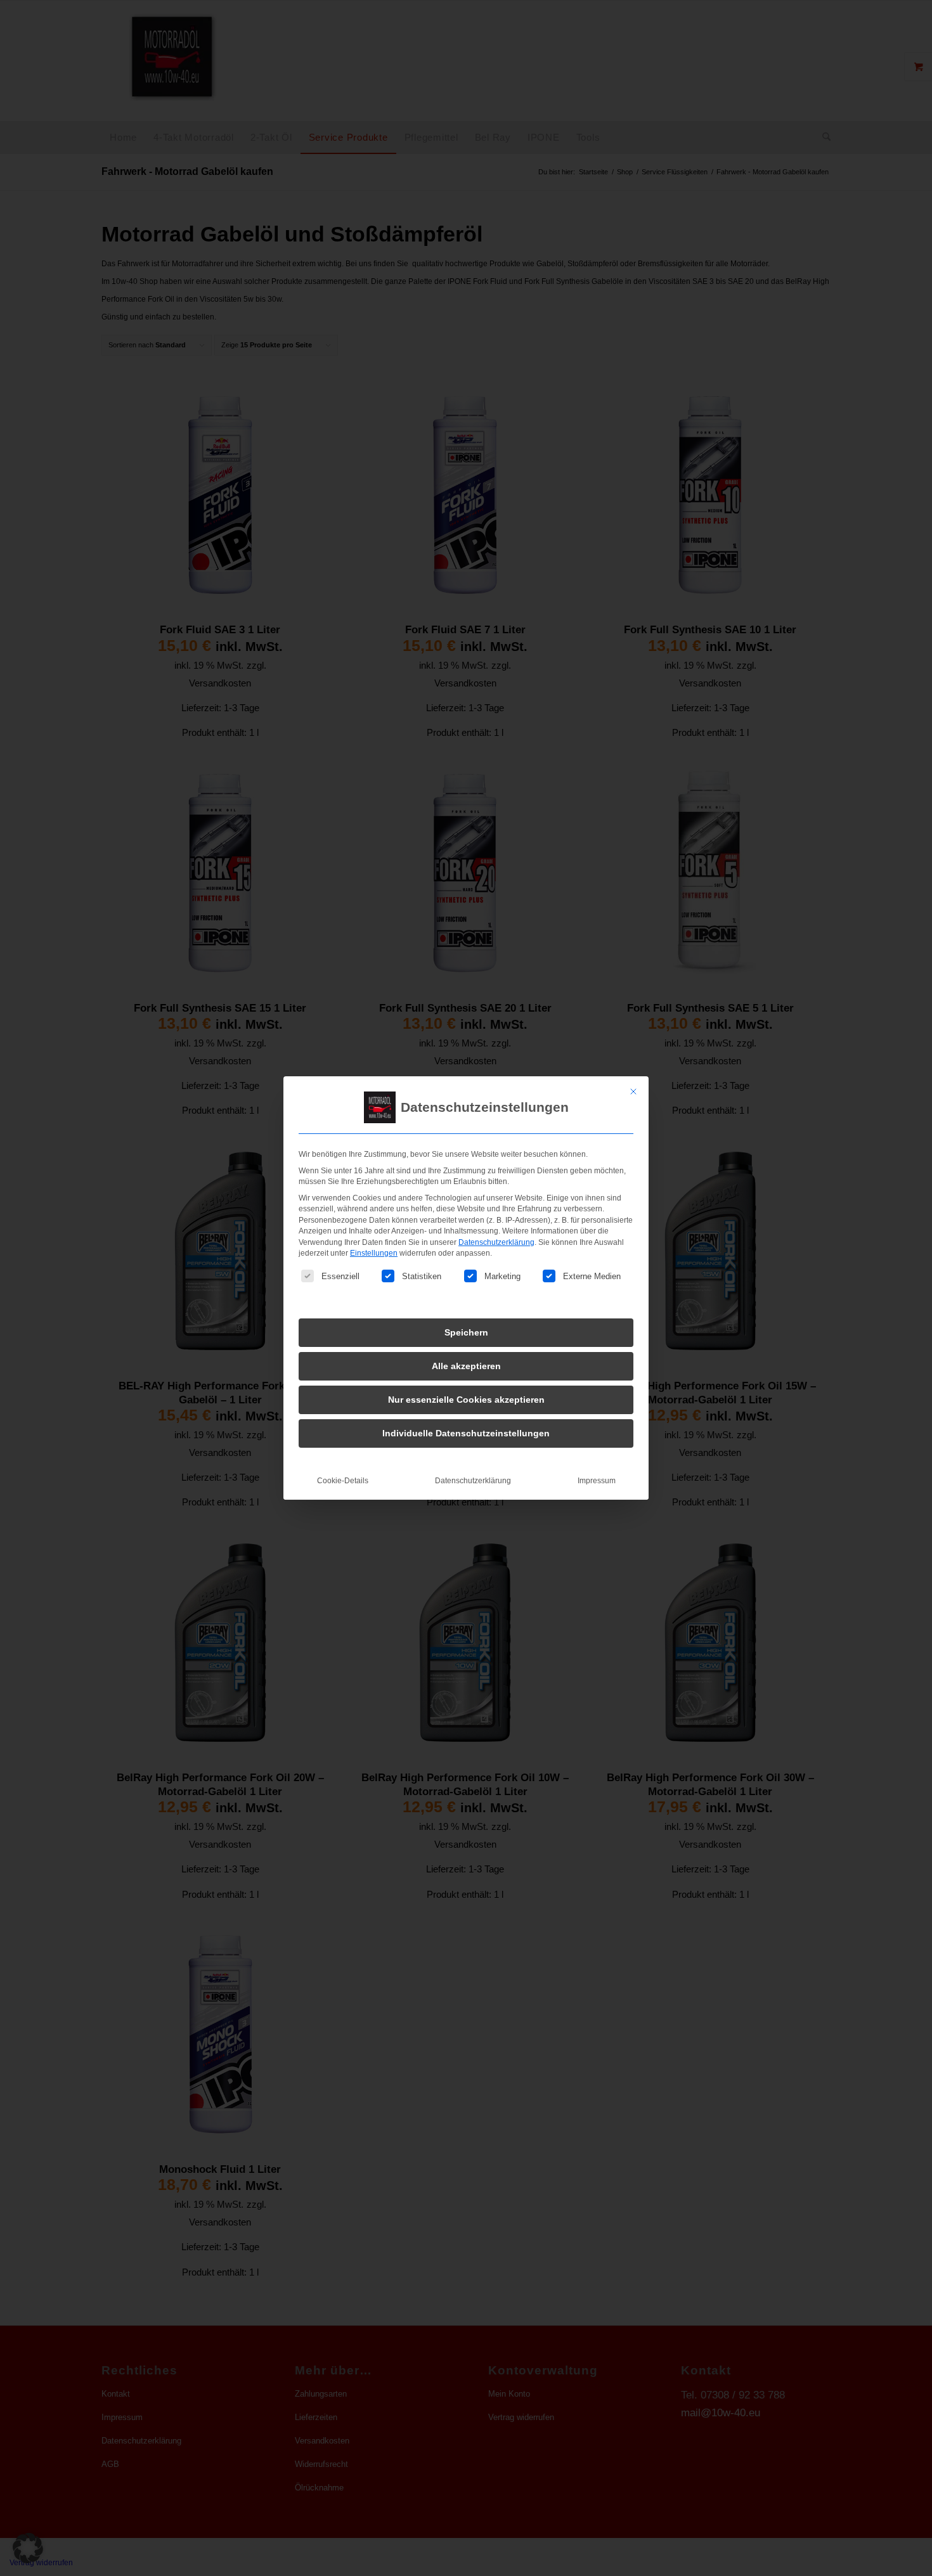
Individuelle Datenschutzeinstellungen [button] (466, 1433)
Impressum (597, 1481)
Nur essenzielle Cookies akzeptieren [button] (466, 1400)
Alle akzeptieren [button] (466, 1366)
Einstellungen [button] (374, 1253)
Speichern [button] (466, 1332)
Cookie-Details (343, 1481)
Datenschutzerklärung (496, 1242)
